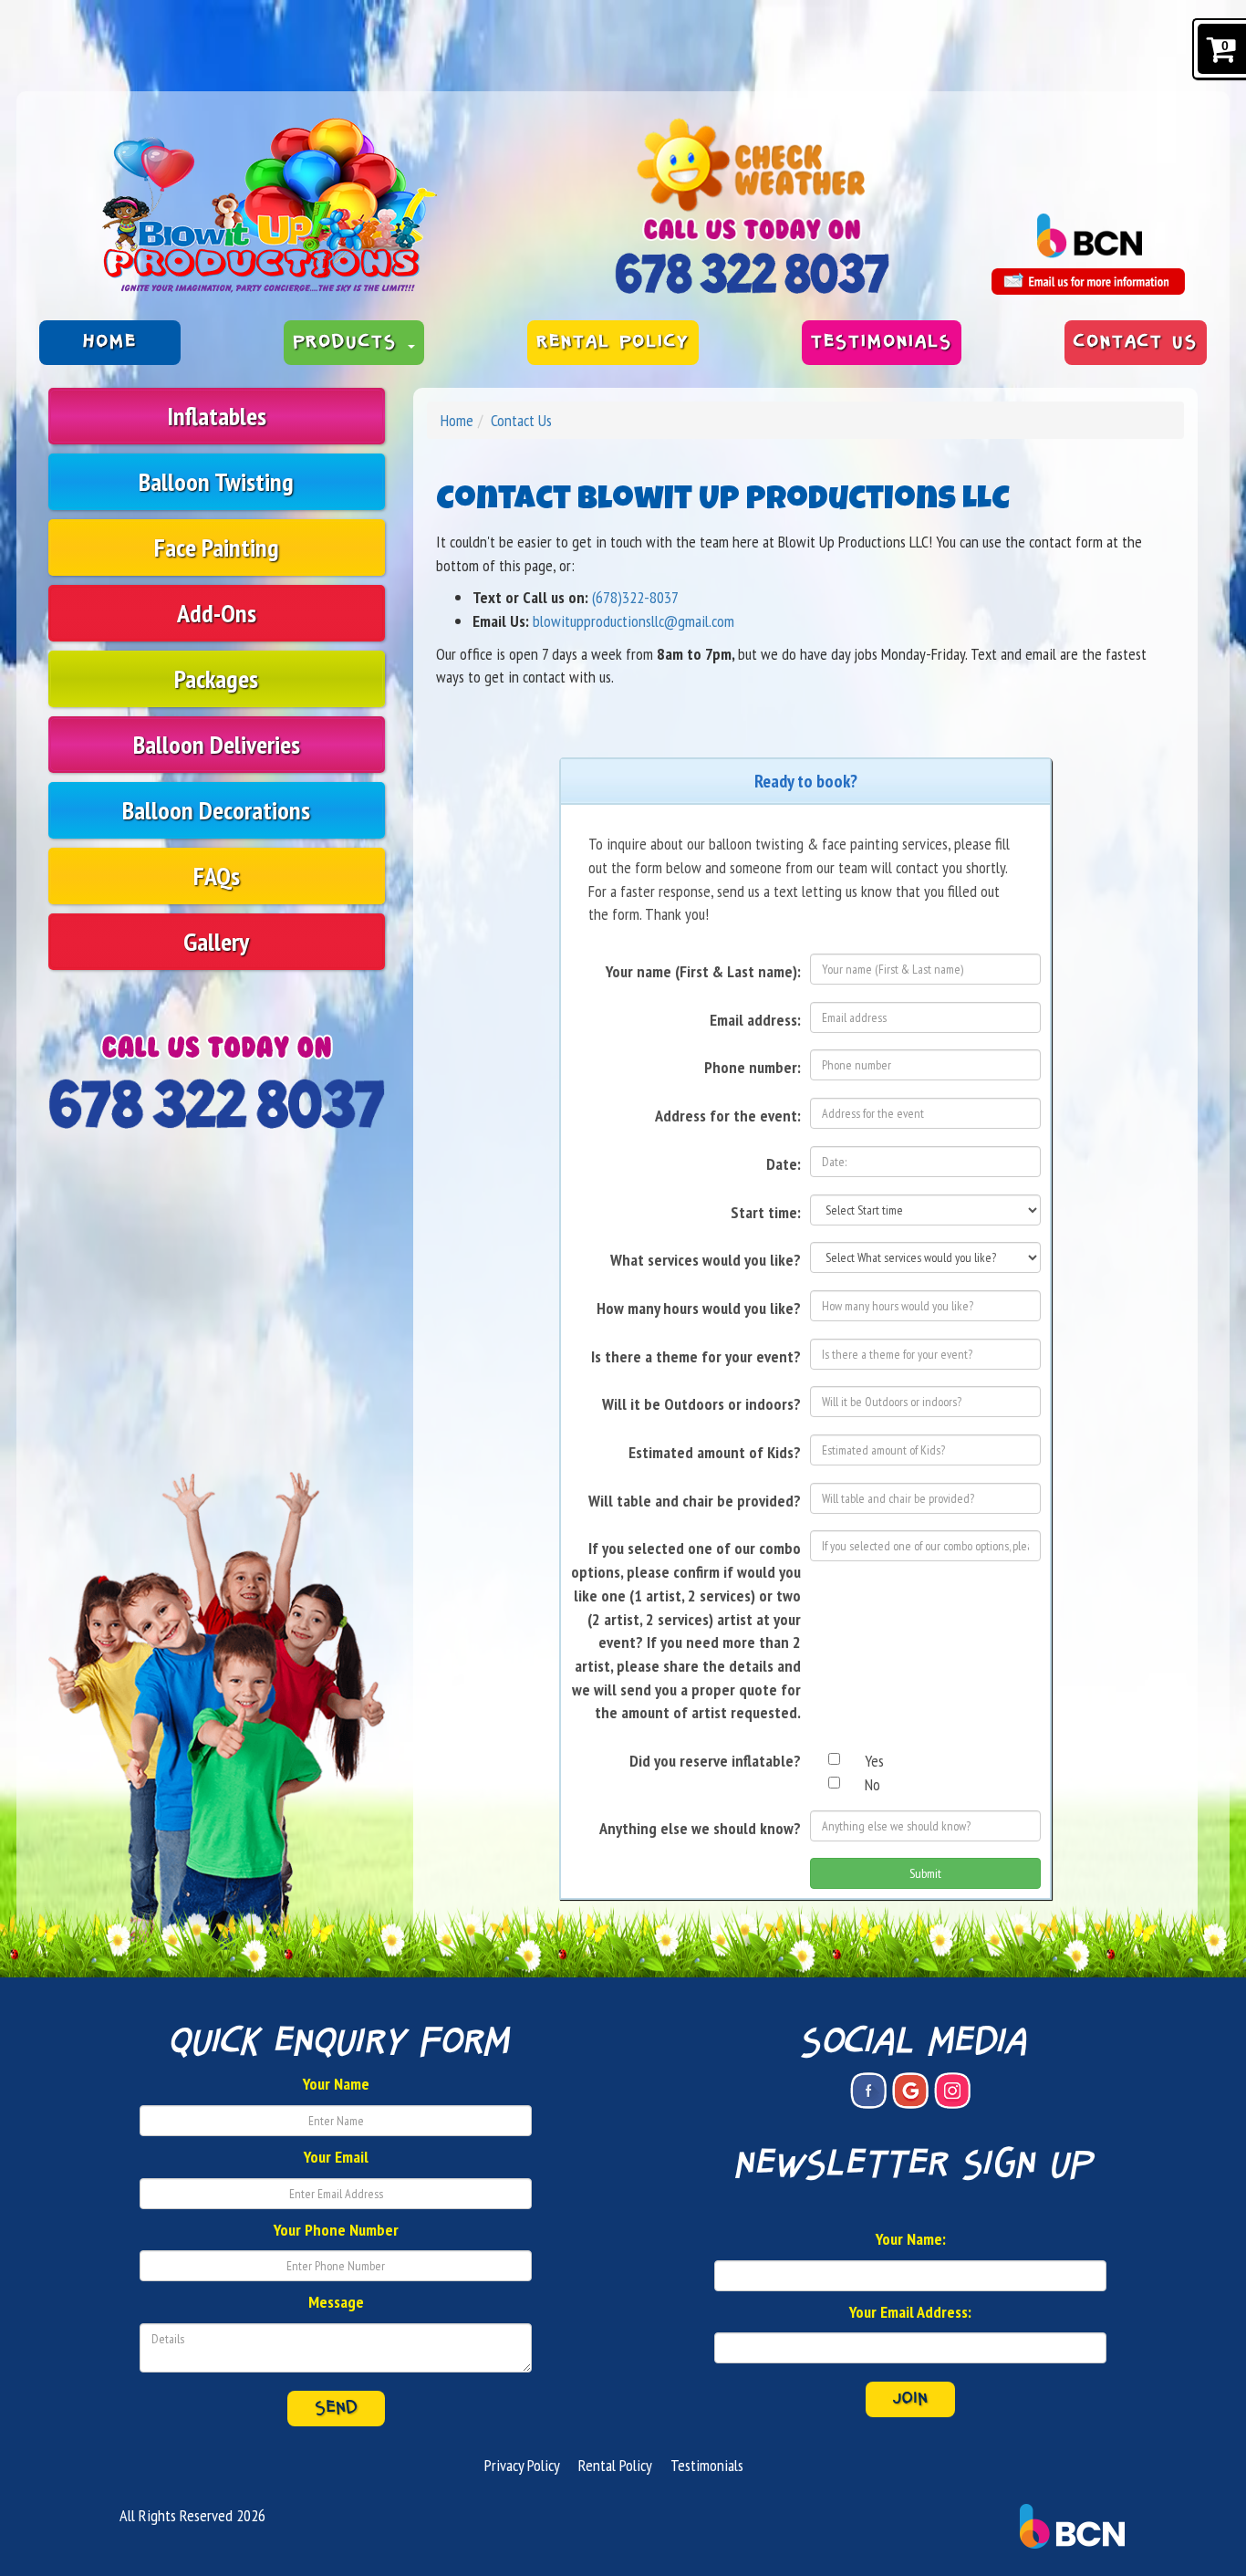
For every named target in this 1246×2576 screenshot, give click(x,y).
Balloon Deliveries (217, 744)
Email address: (755, 1020)
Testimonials (882, 342)
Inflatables (217, 416)
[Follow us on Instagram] (952, 2091)
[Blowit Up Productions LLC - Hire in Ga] (312, 208)
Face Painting (217, 547)
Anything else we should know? (700, 1828)
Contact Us (1136, 342)
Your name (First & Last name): (703, 971)
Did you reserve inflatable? (715, 1761)
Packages (216, 678)
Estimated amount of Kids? (715, 1452)
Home (110, 342)
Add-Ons (217, 613)
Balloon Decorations (216, 810)
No (872, 1784)
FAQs (217, 876)
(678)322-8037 (635, 597)
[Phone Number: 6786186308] (752, 273)
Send (336, 2408)
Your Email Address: (910, 2312)
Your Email (336, 2157)
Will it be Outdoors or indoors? (701, 1404)
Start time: (766, 1212)
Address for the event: (728, 1116)
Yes (874, 1761)
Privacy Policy (522, 2465)
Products (349, 342)
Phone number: (753, 1067)
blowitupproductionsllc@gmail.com (633, 621)
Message (336, 2302)
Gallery (216, 941)
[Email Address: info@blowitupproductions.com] (1088, 282)
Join (910, 2399)
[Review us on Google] (910, 2091)
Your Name (336, 2084)
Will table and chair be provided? (695, 1501)
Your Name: (911, 2239)
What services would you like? (706, 1260)
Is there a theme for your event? (696, 1356)
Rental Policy (613, 342)
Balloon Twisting (216, 481)
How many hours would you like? (699, 1308)
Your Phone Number (336, 2230)
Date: (784, 1164)
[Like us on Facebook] (868, 2091)
